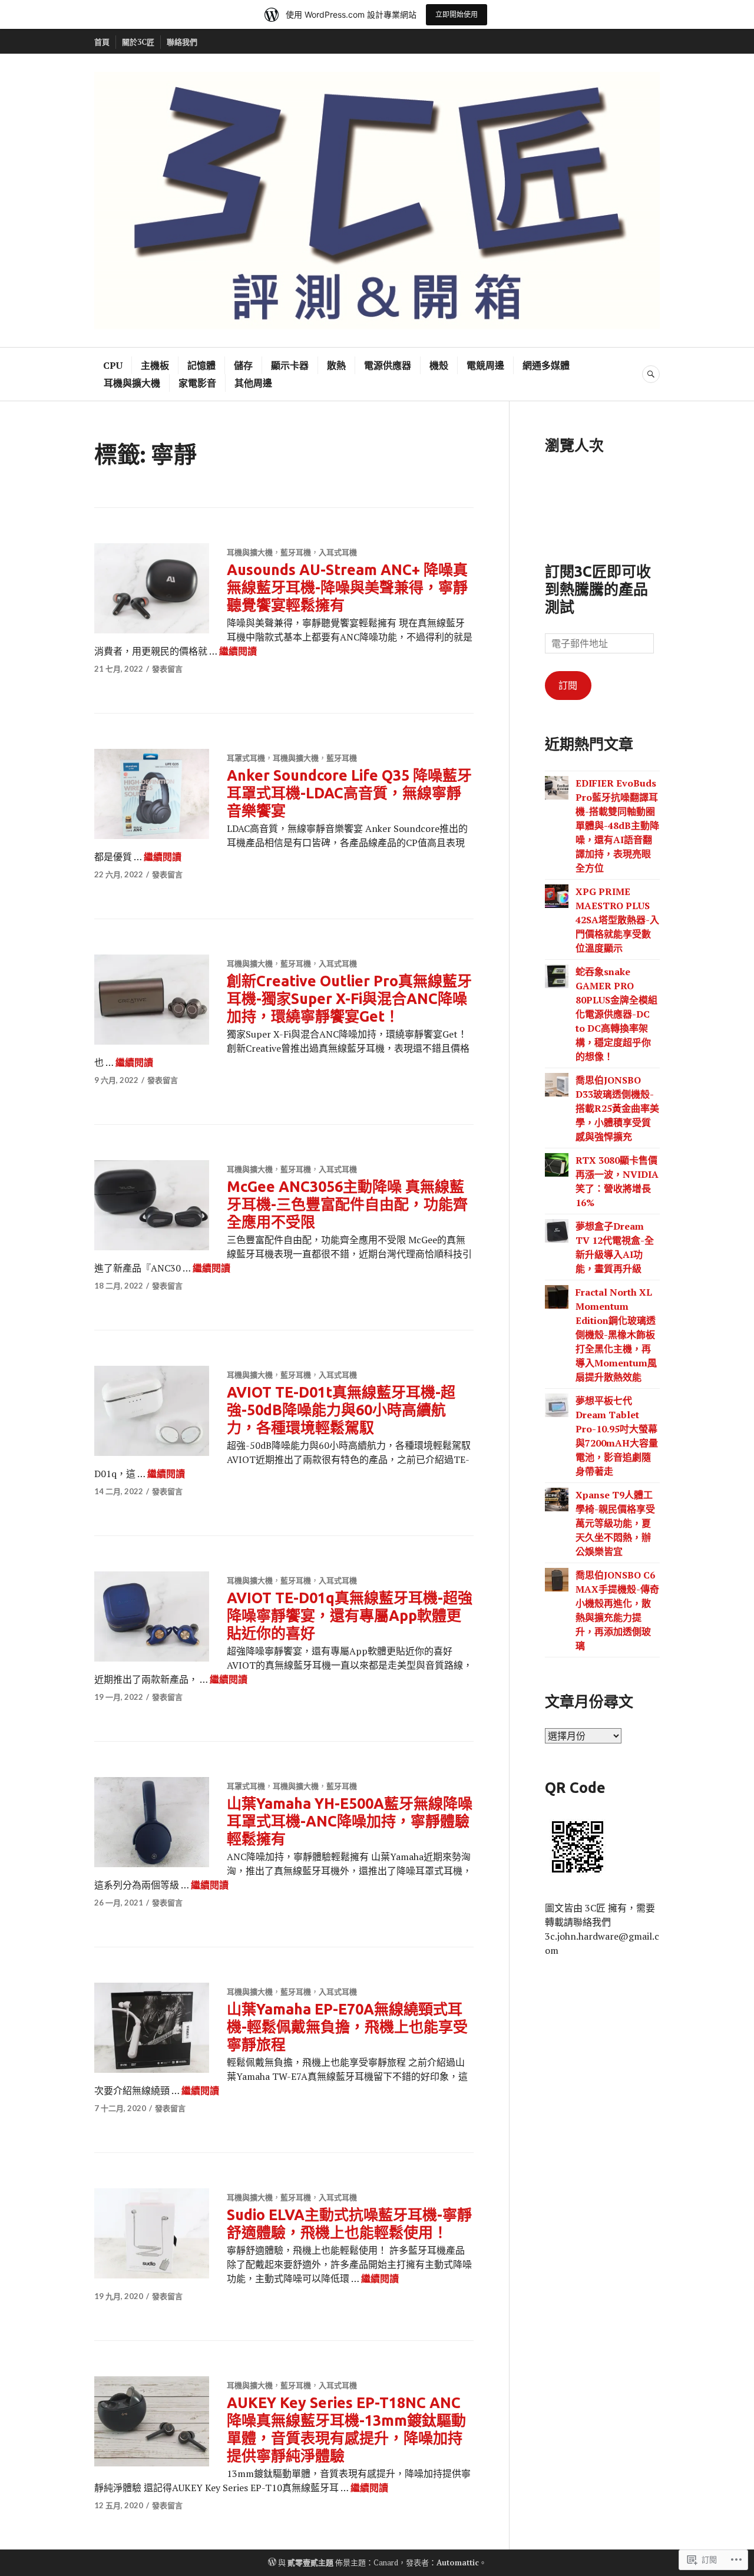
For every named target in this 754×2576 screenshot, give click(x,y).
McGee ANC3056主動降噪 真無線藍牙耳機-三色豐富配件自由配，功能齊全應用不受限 (347, 1204)
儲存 (243, 365)
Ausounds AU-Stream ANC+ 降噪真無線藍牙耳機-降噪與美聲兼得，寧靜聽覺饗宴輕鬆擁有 (347, 587)
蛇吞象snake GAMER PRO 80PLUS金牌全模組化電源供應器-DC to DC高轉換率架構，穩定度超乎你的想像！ (616, 1014)
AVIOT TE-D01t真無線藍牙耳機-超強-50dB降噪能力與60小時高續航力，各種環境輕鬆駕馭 (341, 1410)
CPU (113, 365)
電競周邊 (485, 365)
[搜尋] (651, 374)
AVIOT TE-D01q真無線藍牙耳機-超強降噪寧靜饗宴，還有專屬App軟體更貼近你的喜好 (350, 1616)
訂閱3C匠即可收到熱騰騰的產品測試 (598, 589)
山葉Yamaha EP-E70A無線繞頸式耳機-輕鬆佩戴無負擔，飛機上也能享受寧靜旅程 (347, 2027)
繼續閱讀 (238, 651)
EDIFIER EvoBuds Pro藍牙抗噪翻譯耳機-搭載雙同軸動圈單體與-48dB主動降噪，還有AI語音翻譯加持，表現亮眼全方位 (617, 825)
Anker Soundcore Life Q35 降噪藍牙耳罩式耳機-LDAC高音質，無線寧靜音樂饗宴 (349, 793)
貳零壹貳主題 (310, 2562)
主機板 (155, 365)
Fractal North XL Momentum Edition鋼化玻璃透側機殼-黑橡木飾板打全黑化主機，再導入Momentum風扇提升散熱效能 (616, 1335)
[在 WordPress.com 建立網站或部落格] (272, 2562)
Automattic (458, 2562)
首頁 (102, 42)
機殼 (439, 365)
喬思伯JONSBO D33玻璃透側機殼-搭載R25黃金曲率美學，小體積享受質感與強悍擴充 (617, 1108)
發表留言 (167, 669)
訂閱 (568, 685)
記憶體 (201, 365)
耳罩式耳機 (246, 758)
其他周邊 (253, 383)
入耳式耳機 (338, 552)
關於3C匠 (138, 42)
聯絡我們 (182, 42)
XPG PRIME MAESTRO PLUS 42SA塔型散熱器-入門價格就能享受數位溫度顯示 (617, 920)
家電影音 (197, 383)
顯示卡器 (290, 365)
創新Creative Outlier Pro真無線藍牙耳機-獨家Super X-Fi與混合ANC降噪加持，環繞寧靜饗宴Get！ (349, 999)
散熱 (336, 365)
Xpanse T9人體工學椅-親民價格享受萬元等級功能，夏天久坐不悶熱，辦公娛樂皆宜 (615, 1523)
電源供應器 (388, 365)
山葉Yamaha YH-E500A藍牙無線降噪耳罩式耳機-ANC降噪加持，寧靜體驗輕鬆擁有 (350, 1821)
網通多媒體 (546, 365)
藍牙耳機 (296, 552)
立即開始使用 (457, 14)
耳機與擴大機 (132, 383)
